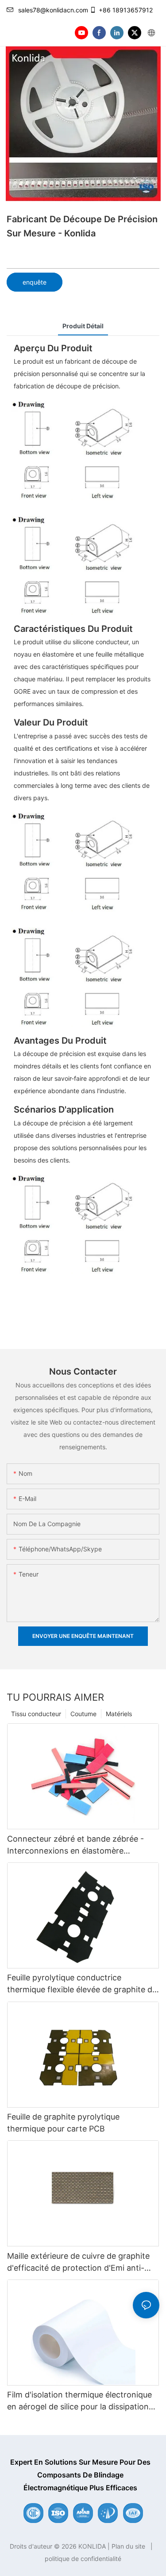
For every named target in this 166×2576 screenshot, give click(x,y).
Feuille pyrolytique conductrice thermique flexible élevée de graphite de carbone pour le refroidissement (82, 1984)
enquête (35, 282)
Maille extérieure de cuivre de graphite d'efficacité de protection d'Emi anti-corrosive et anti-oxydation (78, 2263)
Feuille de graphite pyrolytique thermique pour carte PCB (63, 2123)
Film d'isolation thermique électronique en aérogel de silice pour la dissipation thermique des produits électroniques (79, 2401)
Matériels (119, 1714)
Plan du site (128, 2546)
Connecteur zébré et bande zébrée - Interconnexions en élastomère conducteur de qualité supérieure (75, 1845)
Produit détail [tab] (83, 326)
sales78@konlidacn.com (53, 10)
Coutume (83, 1714)
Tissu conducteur (36, 1714)
